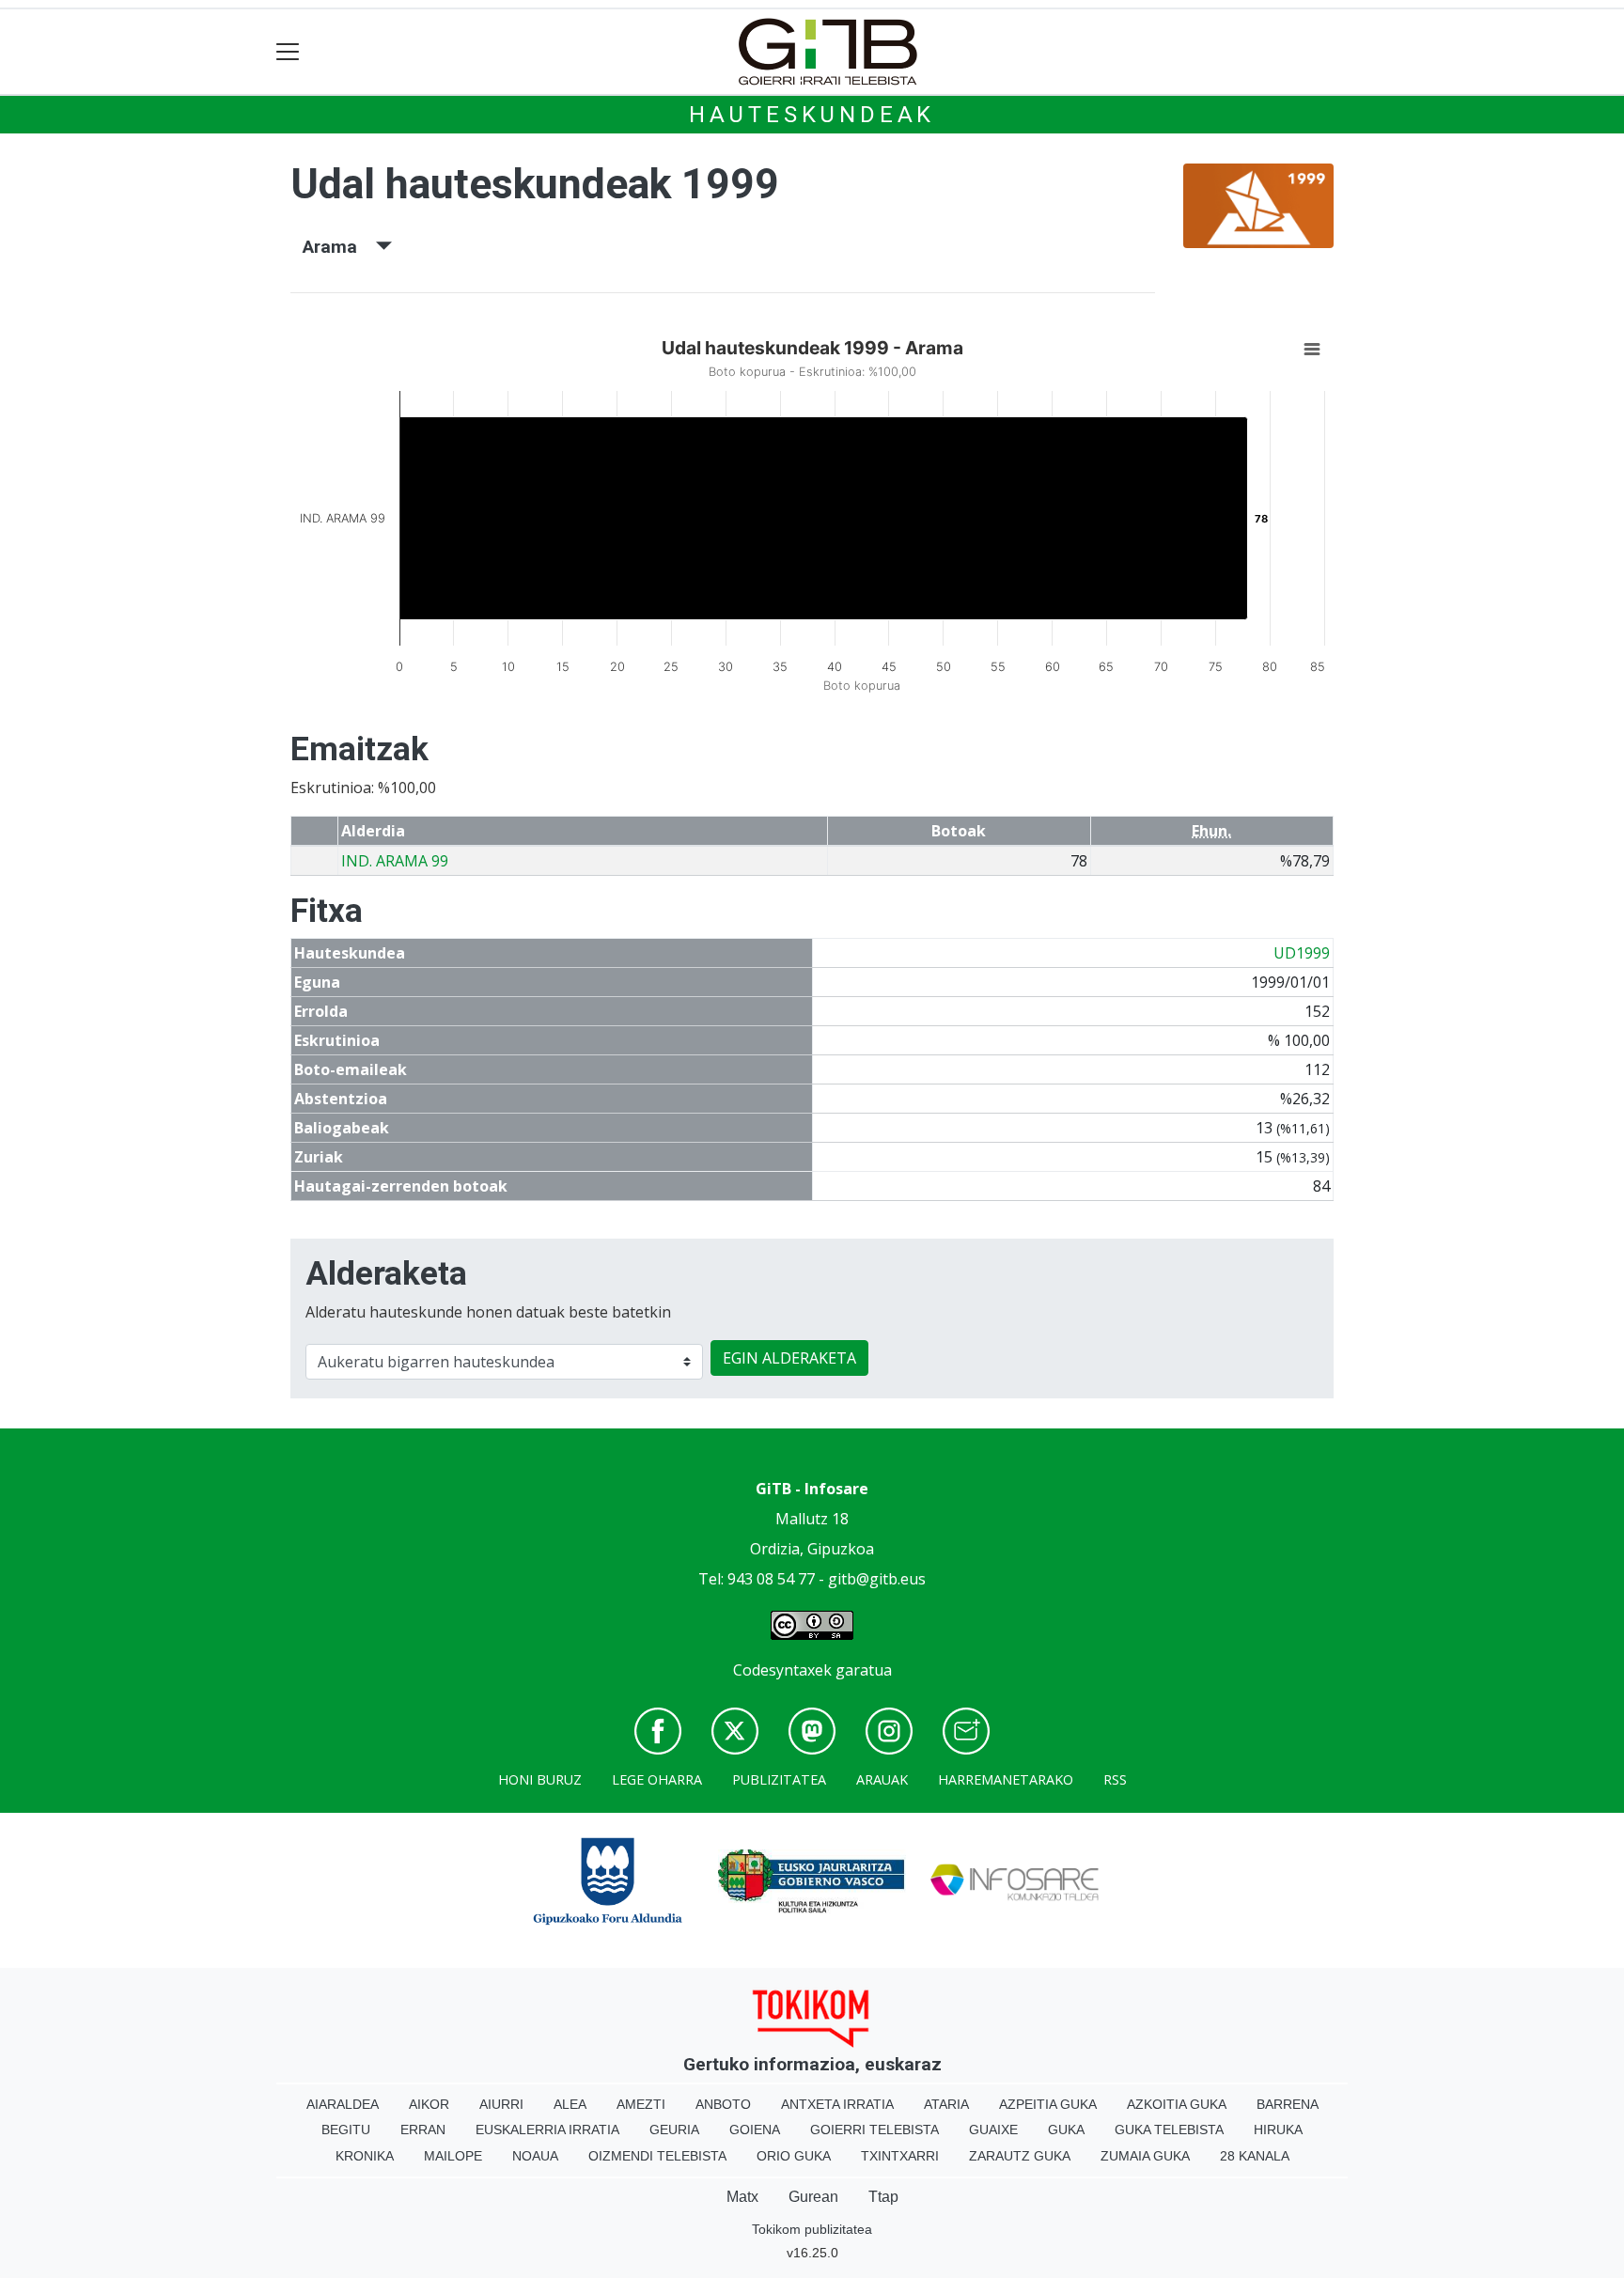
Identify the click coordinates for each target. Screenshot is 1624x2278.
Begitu (346, 2130)
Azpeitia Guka (1048, 2104)
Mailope (453, 2156)
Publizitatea (779, 1779)
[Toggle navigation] (288, 52)
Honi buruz (540, 1779)
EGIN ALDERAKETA (789, 1358)
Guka (1066, 2130)
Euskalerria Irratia (547, 2130)
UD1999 (1302, 953)
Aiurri (501, 2104)
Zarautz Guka (1020, 2156)
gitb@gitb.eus (877, 1579)
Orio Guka (794, 2156)
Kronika (365, 2156)
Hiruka (1278, 2130)
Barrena (1288, 2104)
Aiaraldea (343, 2104)
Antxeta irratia (837, 2104)
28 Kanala (1255, 2156)
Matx (742, 2197)
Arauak (882, 1779)
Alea (570, 2104)
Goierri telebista (874, 2130)
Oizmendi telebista (657, 2156)
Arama (339, 247)
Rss (1115, 1779)
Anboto (723, 2104)
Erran (423, 2130)
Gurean (813, 2197)
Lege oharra (657, 1779)
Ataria (946, 2104)
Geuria (674, 2130)
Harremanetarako (1006, 1779)
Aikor (429, 2104)
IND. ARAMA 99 (395, 861)
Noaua (535, 2156)
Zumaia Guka (1145, 2156)
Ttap (883, 2197)
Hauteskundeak (812, 115)
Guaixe (993, 2130)
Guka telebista (1169, 2130)
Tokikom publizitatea (812, 2229)
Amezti (641, 2104)
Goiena (755, 2130)
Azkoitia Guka (1177, 2104)
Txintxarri (900, 2156)
